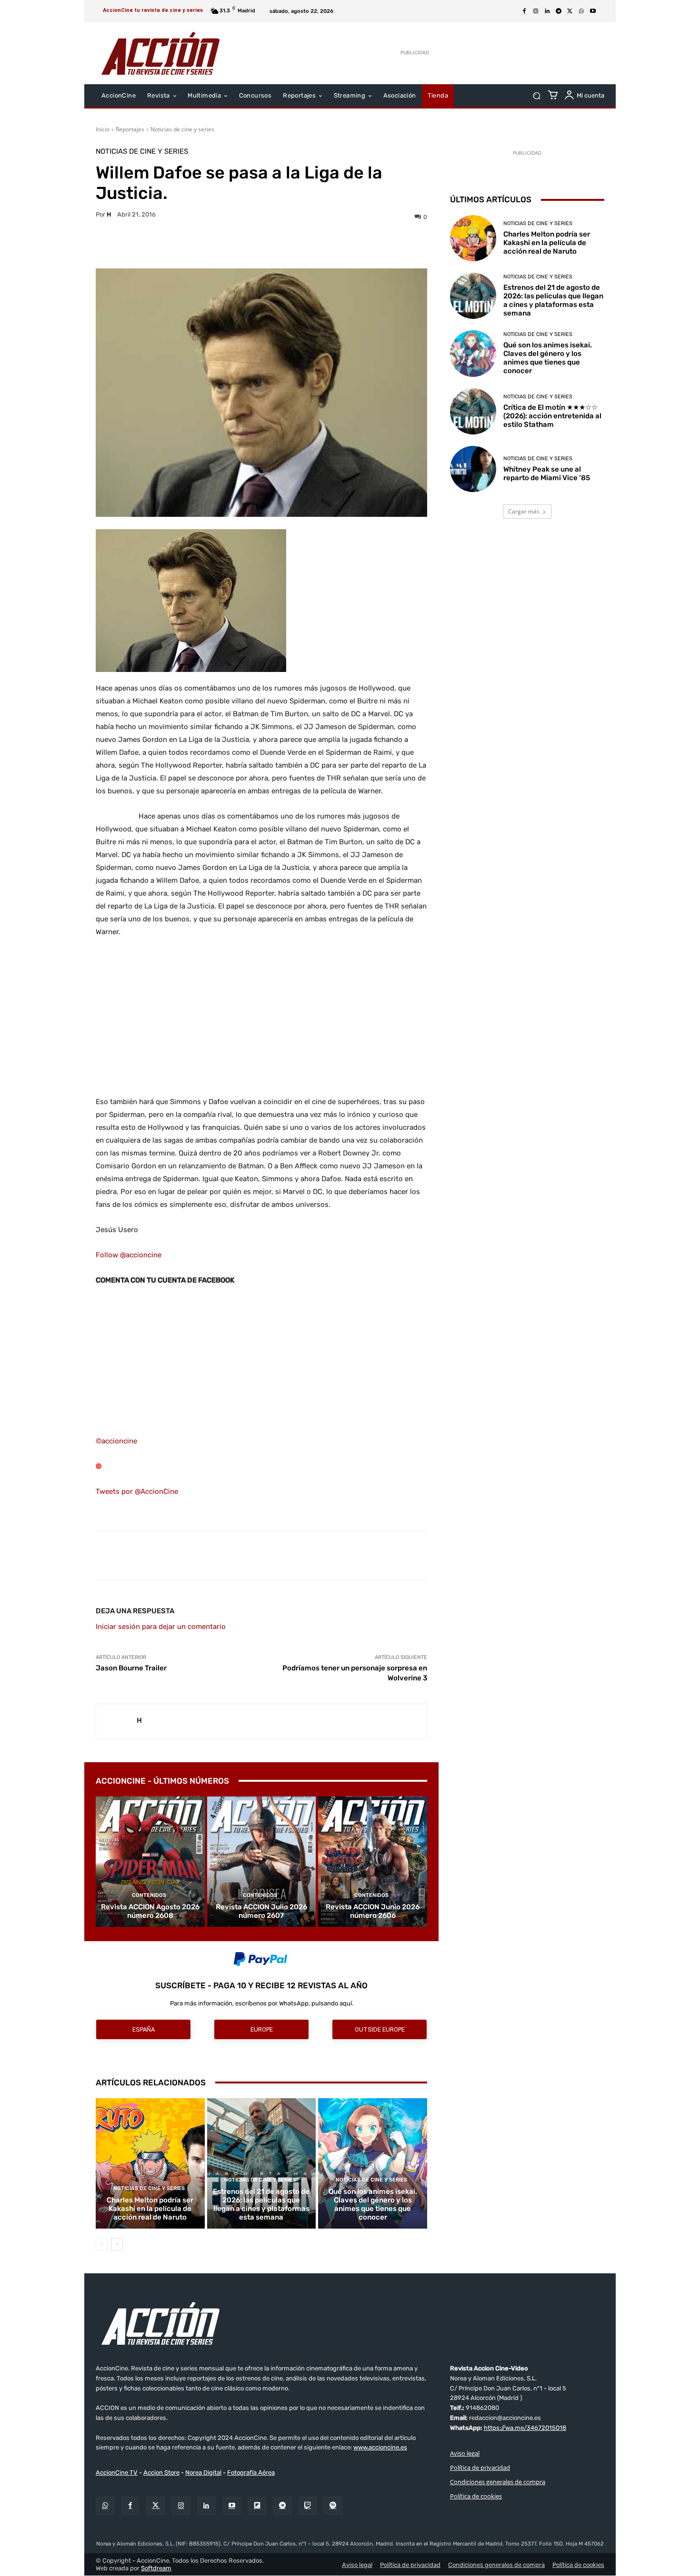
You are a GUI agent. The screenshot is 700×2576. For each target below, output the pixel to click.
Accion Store (161, 2472)
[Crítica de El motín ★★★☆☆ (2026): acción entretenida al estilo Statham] (473, 411)
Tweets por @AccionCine (137, 1491)
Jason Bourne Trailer (131, 1668)
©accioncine (116, 1441)
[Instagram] (536, 11)
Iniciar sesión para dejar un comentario (161, 1627)
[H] (116, 1722)
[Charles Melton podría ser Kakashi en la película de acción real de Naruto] (150, 2163)
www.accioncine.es (380, 2448)
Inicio (103, 129)
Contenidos (149, 1895)
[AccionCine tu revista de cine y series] (350, 2323)
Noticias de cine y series (182, 129)
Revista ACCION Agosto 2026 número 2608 (150, 1911)
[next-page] (117, 2244)
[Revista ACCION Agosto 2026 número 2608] (150, 1862)
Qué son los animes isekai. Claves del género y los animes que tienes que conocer (373, 2204)
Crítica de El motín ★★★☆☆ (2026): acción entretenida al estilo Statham (552, 416)
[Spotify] (333, 2506)
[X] (570, 11)
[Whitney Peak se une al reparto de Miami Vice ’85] (473, 469)
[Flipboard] (257, 2506)
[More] (344, 245)
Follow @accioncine (129, 1255)
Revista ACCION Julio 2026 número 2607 (261, 1911)
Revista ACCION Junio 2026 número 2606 (373, 1911)
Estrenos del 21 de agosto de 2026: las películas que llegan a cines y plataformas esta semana (261, 2204)
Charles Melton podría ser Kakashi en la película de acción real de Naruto (150, 2209)
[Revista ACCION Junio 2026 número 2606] (373, 1862)
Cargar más (524, 511)
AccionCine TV (117, 2472)
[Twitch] (308, 2506)
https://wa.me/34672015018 (525, 2428)
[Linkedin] (547, 11)
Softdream (156, 2568)
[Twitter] (155, 2506)
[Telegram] (559, 11)
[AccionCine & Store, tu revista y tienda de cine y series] (160, 53)
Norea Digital (203, 2472)
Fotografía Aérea (251, 2472)
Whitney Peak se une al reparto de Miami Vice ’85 (547, 474)
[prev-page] (102, 2244)
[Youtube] (593, 11)
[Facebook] (524, 11)
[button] (536, 96)
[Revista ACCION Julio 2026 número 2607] (262, 1862)
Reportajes (130, 129)
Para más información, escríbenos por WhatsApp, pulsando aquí (261, 2003)
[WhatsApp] (581, 11)
